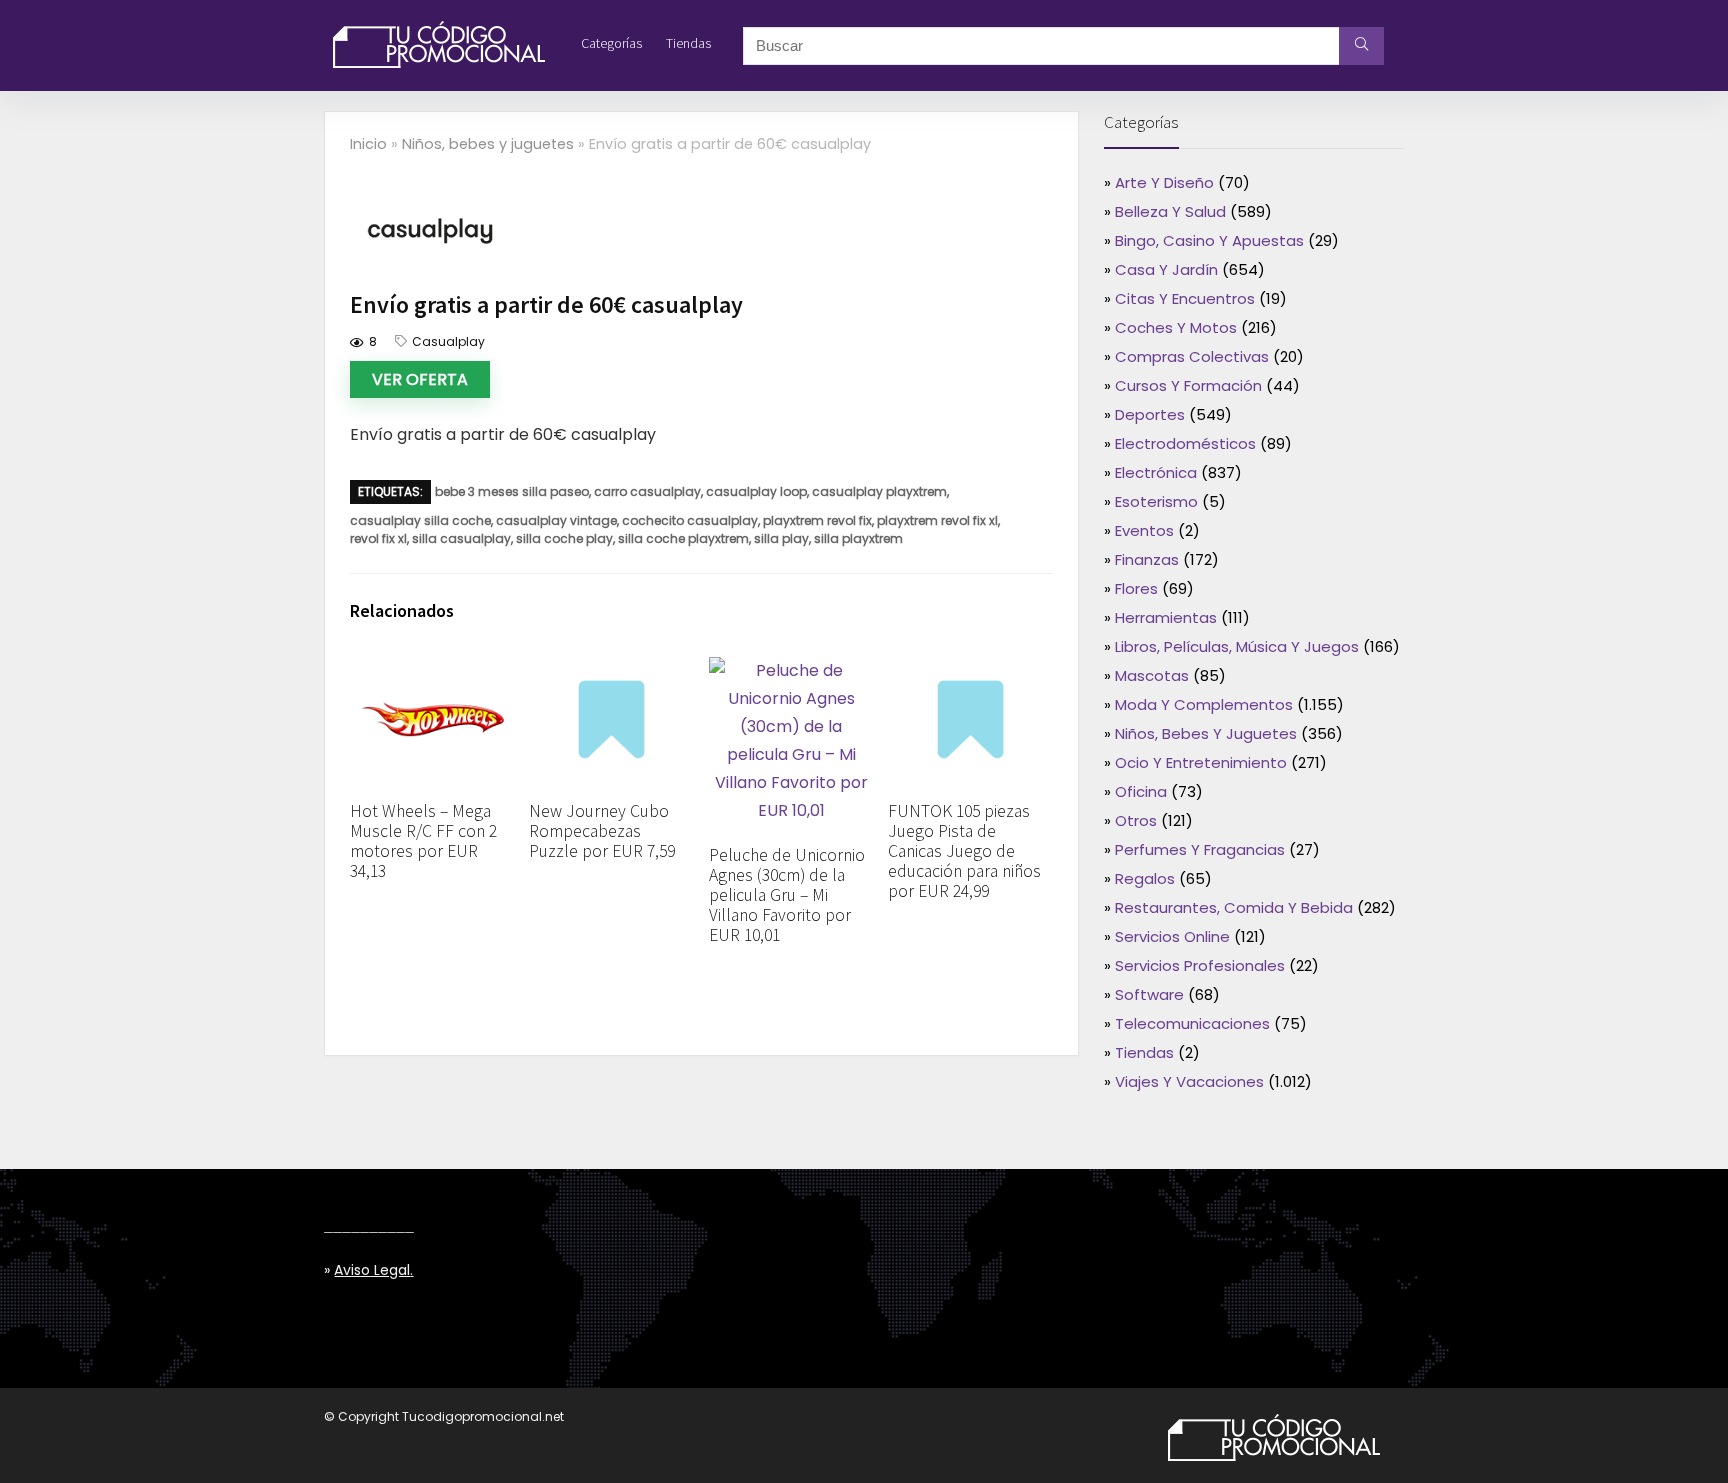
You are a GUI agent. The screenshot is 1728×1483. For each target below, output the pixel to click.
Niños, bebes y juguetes (488, 144)
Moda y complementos (1204, 704)
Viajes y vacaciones (1189, 1081)
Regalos (1145, 878)
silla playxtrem (858, 538)
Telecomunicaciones (1192, 1023)
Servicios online (1172, 936)
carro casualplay (647, 491)
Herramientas (1166, 617)
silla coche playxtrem (683, 538)
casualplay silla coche (420, 520)
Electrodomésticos (1185, 443)
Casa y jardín (1166, 269)
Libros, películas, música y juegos (1237, 646)
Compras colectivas (1192, 356)
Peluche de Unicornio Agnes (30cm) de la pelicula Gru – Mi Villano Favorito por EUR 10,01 (787, 895)
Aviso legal (372, 1270)
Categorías (611, 43)
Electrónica (1156, 472)
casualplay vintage (556, 520)
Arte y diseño (1164, 182)
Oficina (1141, 791)
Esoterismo (1156, 501)
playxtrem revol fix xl (937, 520)
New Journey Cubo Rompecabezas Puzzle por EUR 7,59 (602, 831)
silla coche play (564, 538)
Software (1149, 994)
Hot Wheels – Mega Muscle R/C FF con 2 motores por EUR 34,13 (423, 841)
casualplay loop (756, 491)
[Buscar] (1361, 46)
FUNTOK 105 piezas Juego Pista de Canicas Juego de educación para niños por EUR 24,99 (964, 851)
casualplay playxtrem (879, 491)
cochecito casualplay (690, 520)
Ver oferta (420, 379)
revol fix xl (378, 538)
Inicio (368, 144)
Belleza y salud (1170, 211)
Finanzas (1147, 559)
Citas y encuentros (1185, 298)
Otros (1136, 820)
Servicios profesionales (1200, 965)
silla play (781, 538)
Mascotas (1152, 675)
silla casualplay (461, 538)
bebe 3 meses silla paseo (512, 491)
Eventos (1144, 530)
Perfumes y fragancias (1200, 849)
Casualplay (448, 341)
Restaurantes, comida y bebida (1234, 907)
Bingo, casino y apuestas (1209, 240)
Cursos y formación (1188, 385)
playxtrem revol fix (817, 520)
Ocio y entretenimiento (1201, 762)
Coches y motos (1176, 327)
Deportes (1150, 414)
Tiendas (688, 43)
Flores (1136, 588)
